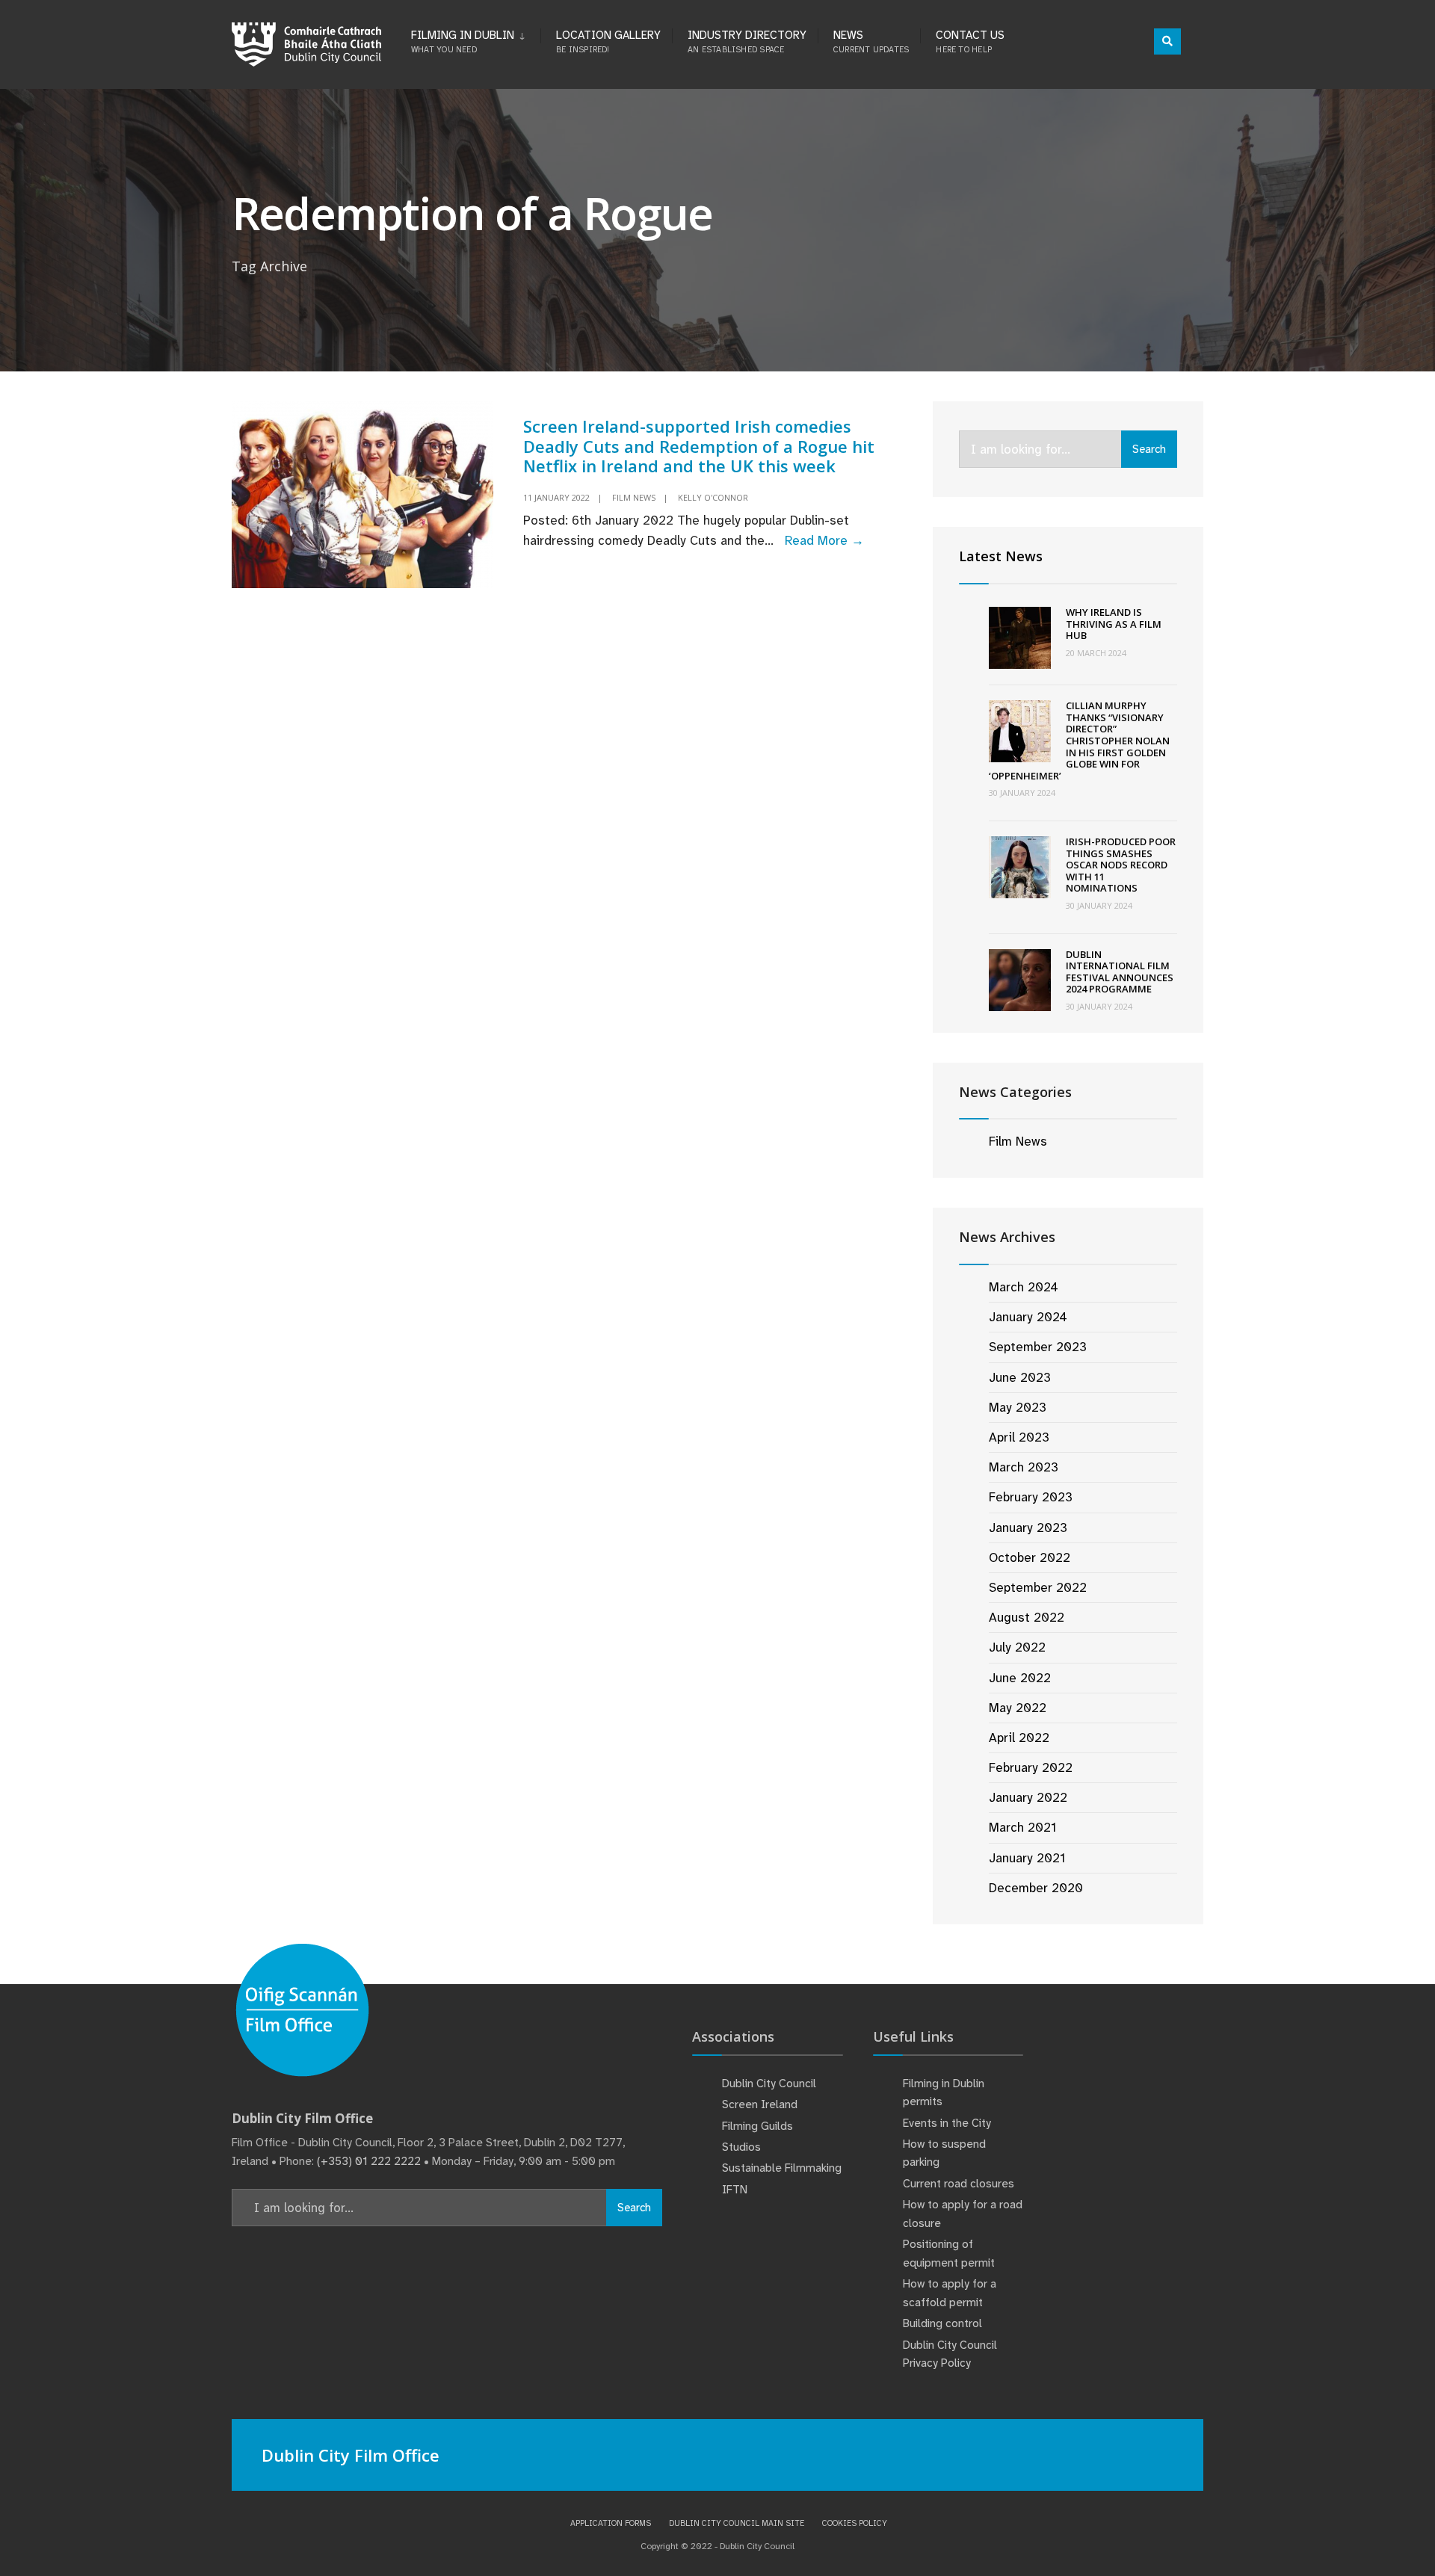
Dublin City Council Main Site (737, 2523)
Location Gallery (608, 41)
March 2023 (1024, 1467)
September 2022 (1038, 1587)
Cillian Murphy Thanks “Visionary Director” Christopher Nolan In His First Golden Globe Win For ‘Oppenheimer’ (1079, 741)
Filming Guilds (757, 2126)
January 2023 (1028, 1528)
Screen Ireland (760, 2104)
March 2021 (1022, 1827)
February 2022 (1031, 1767)
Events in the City (947, 2123)
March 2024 (1024, 1287)
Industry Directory (747, 41)
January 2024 (1028, 1317)
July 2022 (1017, 1647)
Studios (741, 2147)
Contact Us (970, 41)
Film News (634, 497)
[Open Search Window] (1167, 41)
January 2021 (1027, 1858)
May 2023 (1018, 1407)
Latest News (1001, 556)
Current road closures (959, 2184)
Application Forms (611, 2523)
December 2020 (1036, 1888)
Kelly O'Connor (713, 497)
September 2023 (1038, 1347)
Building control (942, 2323)
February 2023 (1031, 1497)
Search (1149, 449)
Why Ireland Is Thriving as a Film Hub (1114, 624)
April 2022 (1019, 1738)
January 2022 (1028, 1797)
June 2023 (1020, 1377)
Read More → (824, 540)
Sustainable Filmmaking (782, 2168)
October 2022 (1030, 1557)
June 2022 (1020, 1678)
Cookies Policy (855, 2523)
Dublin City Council (769, 2084)
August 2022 (1027, 1617)
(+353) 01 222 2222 (369, 2161)
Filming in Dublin (463, 41)
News (871, 41)
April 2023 (1019, 1437)
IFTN (735, 2190)
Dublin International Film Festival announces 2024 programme (1120, 972)
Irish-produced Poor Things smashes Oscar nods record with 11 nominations (1121, 865)
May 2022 (1018, 1708)
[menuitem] (476, 39)
